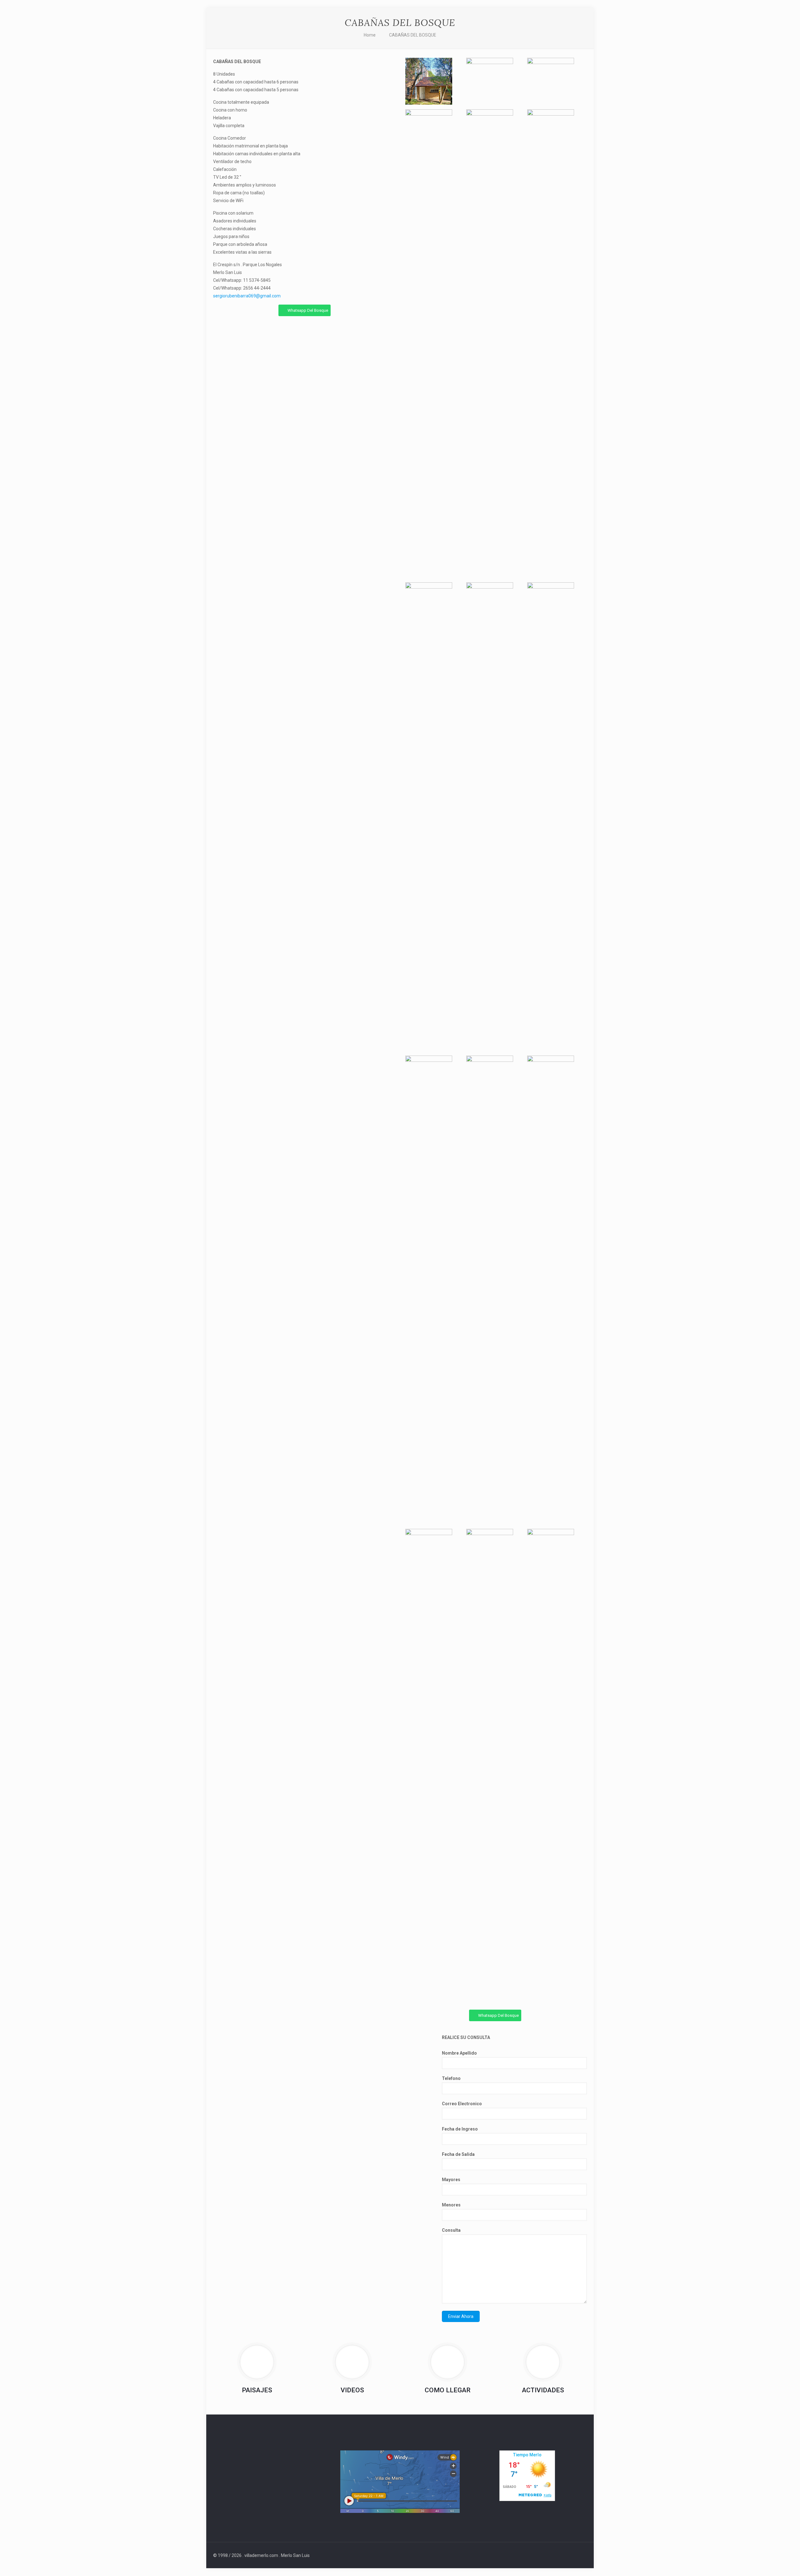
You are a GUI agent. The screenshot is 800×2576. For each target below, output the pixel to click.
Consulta (451, 2230)
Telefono (451, 2078)
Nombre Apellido (459, 2053)
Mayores (451, 2180)
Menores (451, 2205)
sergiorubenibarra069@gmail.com (247, 296)
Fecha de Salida (458, 2154)
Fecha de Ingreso (460, 2129)
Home (370, 35)
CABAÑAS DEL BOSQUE (413, 35)
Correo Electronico (462, 2104)
